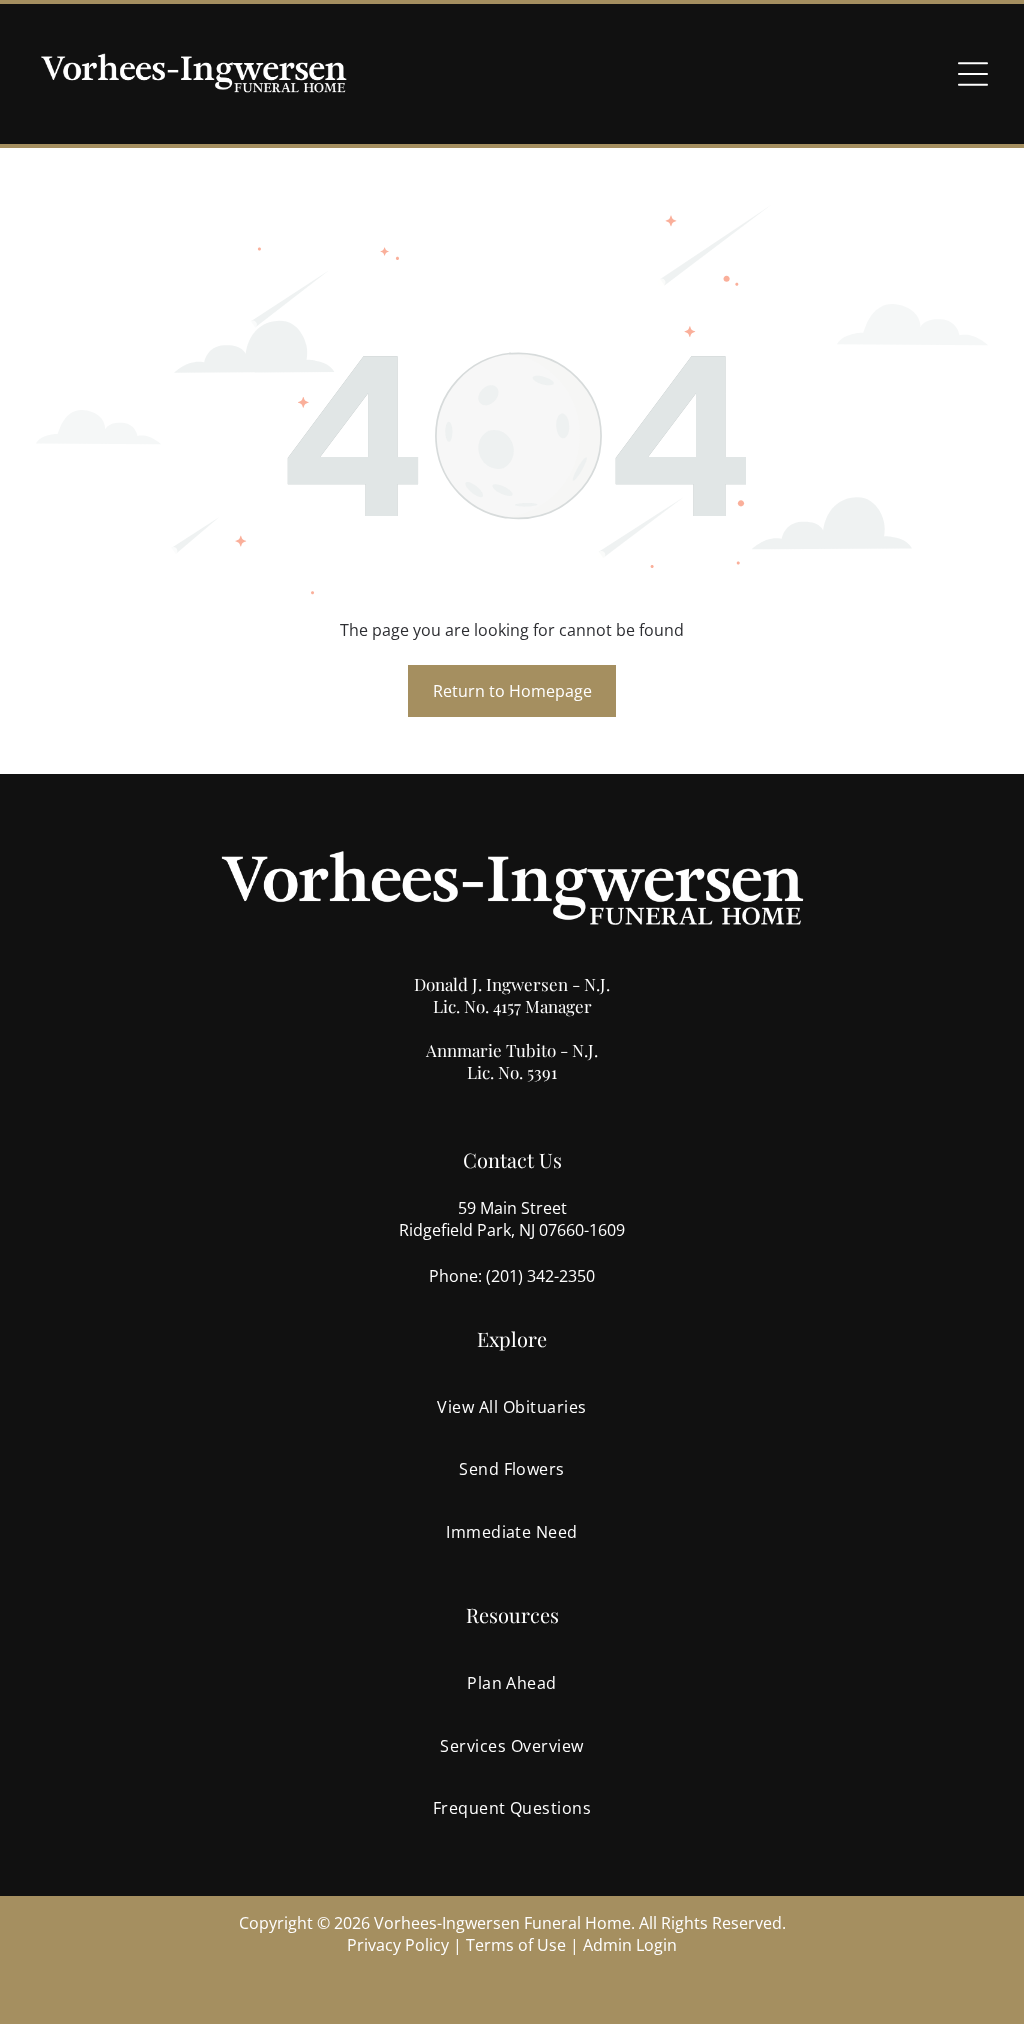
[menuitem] (511, 1407)
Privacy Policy (398, 1945)
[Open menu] (973, 74)
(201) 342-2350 (540, 1276)
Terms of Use (516, 1945)
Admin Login (630, 1945)
